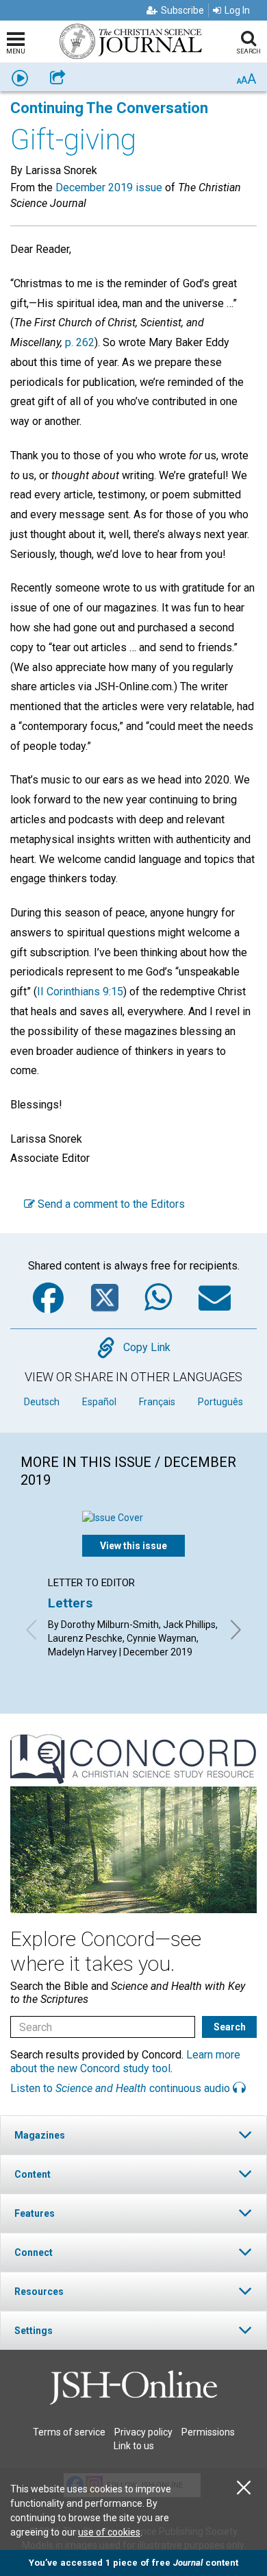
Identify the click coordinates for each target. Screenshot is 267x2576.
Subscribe (182, 10)
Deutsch (42, 1402)
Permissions (208, 2432)
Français (157, 1402)
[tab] (133, 2135)
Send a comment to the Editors (110, 1204)
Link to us (134, 2446)
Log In (237, 10)
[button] (133, 2135)
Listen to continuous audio (122, 2088)
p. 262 (80, 342)
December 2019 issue (109, 187)
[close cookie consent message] (244, 2488)
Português (220, 1402)
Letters (70, 1603)
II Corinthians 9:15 (80, 992)
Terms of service (69, 2432)
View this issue (133, 1546)
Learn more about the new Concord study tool (125, 2061)
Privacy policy (143, 2432)
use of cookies (109, 2532)
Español (99, 1402)
